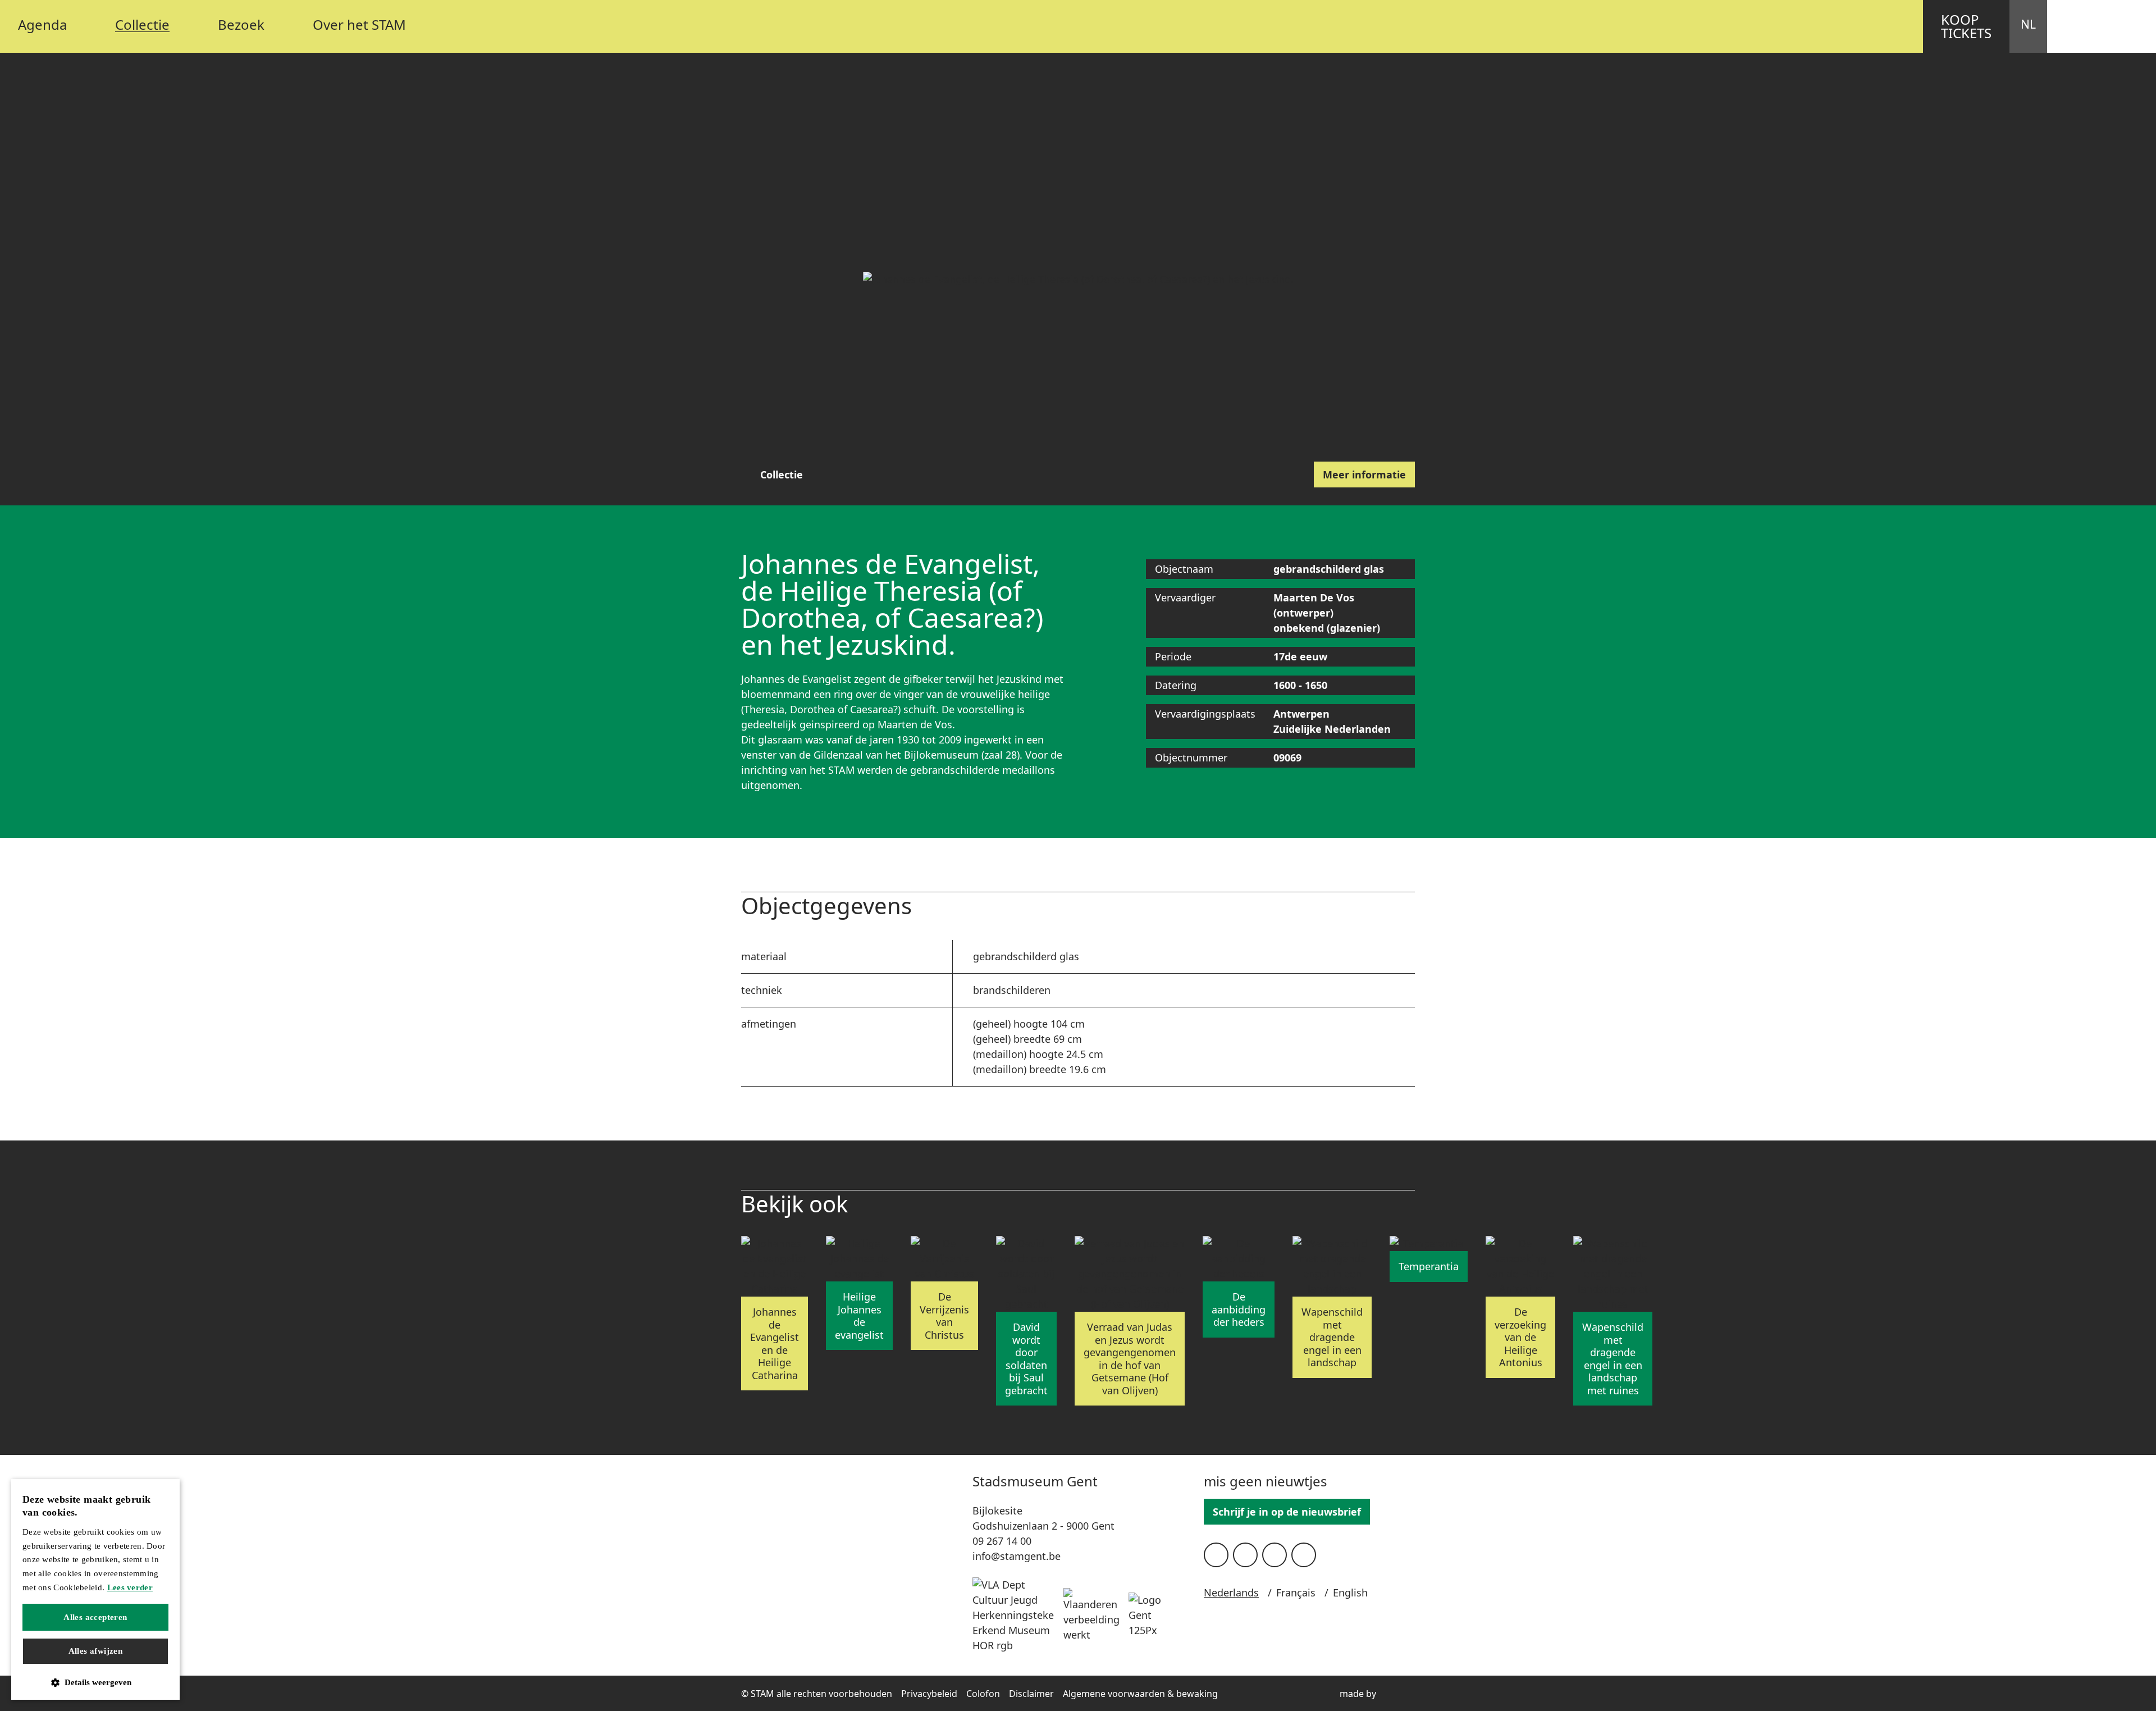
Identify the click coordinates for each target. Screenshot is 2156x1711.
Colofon (983, 1694)
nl (2028, 24)
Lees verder (130, 1587)
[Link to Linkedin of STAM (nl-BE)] (1304, 1555)
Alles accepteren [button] (95, 1617)
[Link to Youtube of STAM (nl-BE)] (1275, 1555)
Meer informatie (1364, 474)
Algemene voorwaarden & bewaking (1140, 1694)
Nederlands (1231, 1593)
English (1350, 1593)
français (1296, 1593)
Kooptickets (1966, 26)
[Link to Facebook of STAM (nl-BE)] (1216, 1555)
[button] (95, 1683)
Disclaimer (1031, 1694)
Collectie (782, 474)
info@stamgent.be (1017, 1556)
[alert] (95, 1589)
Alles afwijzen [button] (96, 1651)
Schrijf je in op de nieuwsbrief (1287, 1512)
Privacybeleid (929, 1694)
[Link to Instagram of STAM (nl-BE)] (1245, 1555)
